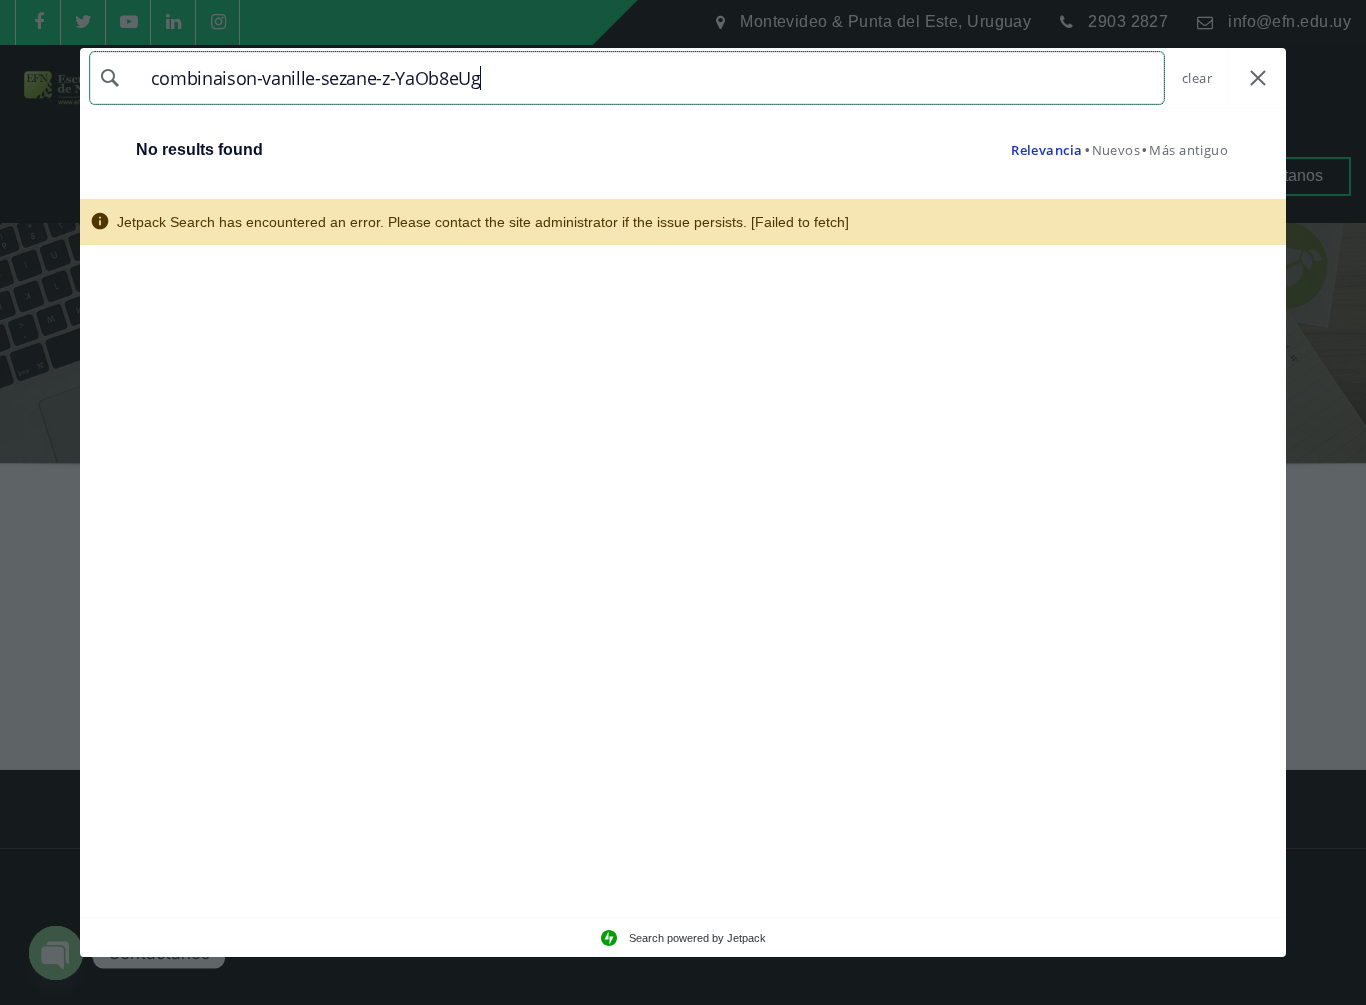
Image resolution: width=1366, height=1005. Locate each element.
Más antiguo (1188, 150)
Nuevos (1116, 150)
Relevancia (1047, 150)
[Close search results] (1257, 78)
